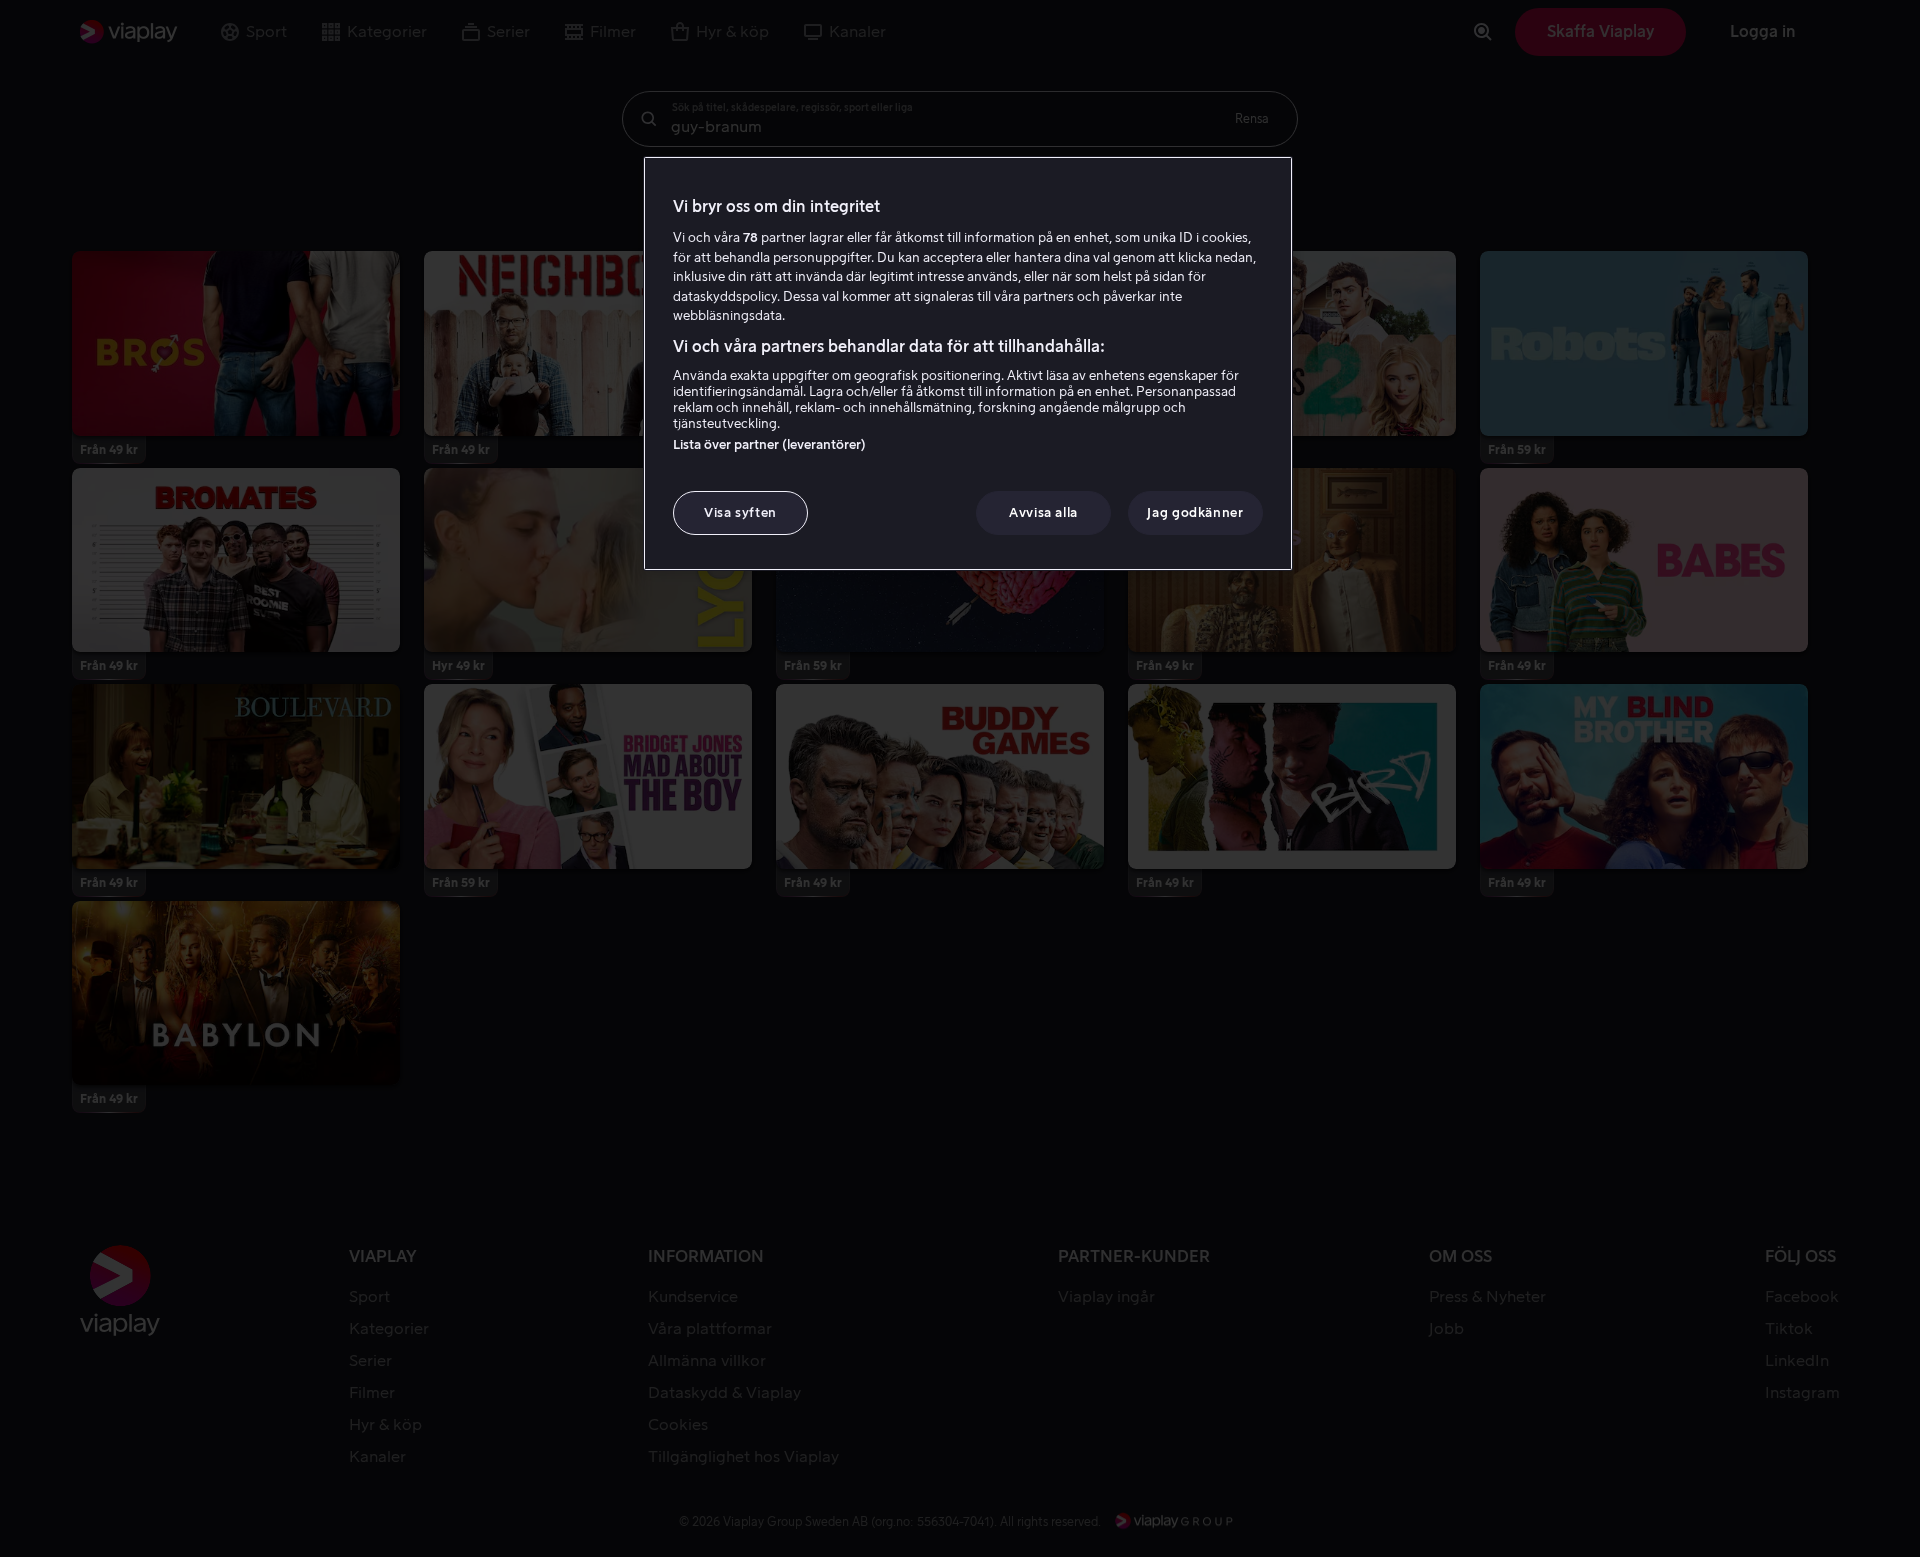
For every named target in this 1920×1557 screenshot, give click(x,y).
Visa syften (740, 512)
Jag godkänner (1195, 512)
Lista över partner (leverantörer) (769, 444)
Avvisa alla (1043, 512)
